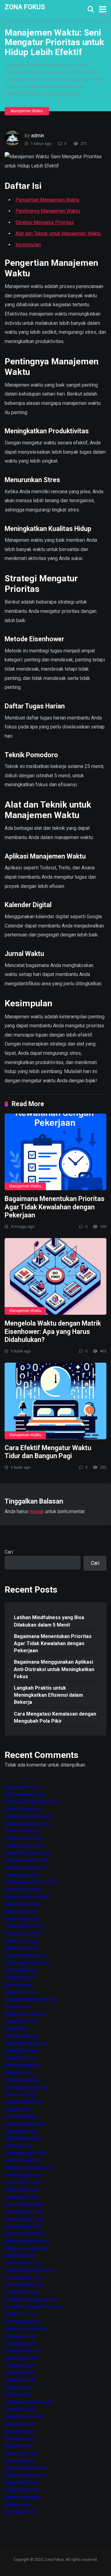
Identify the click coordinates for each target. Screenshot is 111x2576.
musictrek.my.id (21, 1911)
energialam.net (20, 2336)
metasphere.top (22, 2050)
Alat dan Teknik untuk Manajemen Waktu (58, 233)
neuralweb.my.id (22, 1919)
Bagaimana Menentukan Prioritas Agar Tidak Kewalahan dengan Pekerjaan (55, 1207)
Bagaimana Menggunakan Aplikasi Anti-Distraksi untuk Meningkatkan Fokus (54, 1669)
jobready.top (18, 1985)
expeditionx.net (21, 2358)
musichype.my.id (22, 1904)
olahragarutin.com (23, 2211)
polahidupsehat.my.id (27, 1963)
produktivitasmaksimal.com (34, 2307)
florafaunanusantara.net (29, 2402)
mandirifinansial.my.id (27, 1853)
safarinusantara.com (26, 2329)
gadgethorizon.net (24, 2416)
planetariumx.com (23, 2263)
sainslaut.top (18, 2146)
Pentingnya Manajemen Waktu (48, 211)
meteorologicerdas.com (30, 2168)
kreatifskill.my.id (22, 1831)
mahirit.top (16, 2029)
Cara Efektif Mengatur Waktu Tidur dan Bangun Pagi (48, 1452)
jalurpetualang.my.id (25, 1794)
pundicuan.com (21, 2314)
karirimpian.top (20, 1992)
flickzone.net (18, 2394)
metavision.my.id (23, 1875)
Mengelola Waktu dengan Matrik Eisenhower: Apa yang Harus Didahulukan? (53, 1331)
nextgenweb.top (22, 2080)
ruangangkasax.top (25, 2124)
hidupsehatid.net (22, 2490)
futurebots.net (20, 2409)
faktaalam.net (19, 2365)
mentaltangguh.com (25, 2153)
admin (38, 136)
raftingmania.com (23, 2321)
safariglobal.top (21, 2131)
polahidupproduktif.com (30, 2270)
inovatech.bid (19, 1977)
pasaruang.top (20, 2094)
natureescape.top (23, 2065)
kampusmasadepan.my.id (32, 1802)
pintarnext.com (20, 2255)
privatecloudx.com (24, 2285)
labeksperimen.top (25, 2014)
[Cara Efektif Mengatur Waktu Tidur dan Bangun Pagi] (55, 1401)
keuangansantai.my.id (27, 1824)
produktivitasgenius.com (31, 2299)
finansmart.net (20, 2372)
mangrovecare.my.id (26, 1860)
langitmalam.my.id (24, 1838)
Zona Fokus (25, 7)
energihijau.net (20, 2343)
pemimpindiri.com (24, 2233)
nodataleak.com (21, 2197)
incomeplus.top (21, 1970)
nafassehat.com (22, 2190)
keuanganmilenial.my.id (29, 1816)
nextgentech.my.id (24, 1926)
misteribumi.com (23, 2182)
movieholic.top (20, 2058)
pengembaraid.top (24, 2102)
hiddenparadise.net (25, 2475)
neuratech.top (19, 2072)
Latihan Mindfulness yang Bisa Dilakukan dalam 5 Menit (49, 1621)
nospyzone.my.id (23, 1933)
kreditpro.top (18, 2007)
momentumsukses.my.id (31, 1882)
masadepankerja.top (26, 2043)
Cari (9, 1552)
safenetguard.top (23, 2138)
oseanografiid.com (25, 2219)
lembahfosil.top (21, 2021)
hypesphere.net (21, 2512)
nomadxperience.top (27, 2087)
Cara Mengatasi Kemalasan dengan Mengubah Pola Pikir (55, 1717)
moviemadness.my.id (27, 1897)
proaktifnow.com (22, 2292)
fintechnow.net (20, 2380)
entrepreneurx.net (23, 2351)
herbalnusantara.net (25, 2468)
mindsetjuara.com (23, 2175)
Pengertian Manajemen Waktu (47, 200)
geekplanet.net (21, 2439)
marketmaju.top (21, 2036)
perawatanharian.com (27, 2241)
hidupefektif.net (22, 2483)
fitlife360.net (18, 2387)
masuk (37, 1511)
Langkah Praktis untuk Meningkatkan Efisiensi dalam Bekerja (48, 1695)
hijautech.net (18, 2504)
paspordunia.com (23, 2226)
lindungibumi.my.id (24, 1846)
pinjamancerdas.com (27, 2248)
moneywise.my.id (23, 1889)
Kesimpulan (28, 245)
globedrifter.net (21, 2453)
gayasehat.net (20, 2431)
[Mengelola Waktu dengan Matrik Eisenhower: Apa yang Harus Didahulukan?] (55, 1276)
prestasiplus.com (23, 2277)
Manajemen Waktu (27, 111)
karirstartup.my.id (23, 1809)
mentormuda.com (23, 2160)
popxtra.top (17, 2109)
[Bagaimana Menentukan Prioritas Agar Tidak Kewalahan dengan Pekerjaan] (55, 1152)
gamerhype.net (21, 2424)
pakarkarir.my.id (21, 1948)
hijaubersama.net (23, 2497)
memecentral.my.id (25, 1867)
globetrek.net (19, 2461)
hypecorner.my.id (23, 1787)
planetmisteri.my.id (25, 1955)
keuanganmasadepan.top (31, 1999)
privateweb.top (21, 2116)
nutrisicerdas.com (24, 2204)
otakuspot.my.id (21, 1941)
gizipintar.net (18, 2446)
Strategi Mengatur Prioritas (45, 222)
